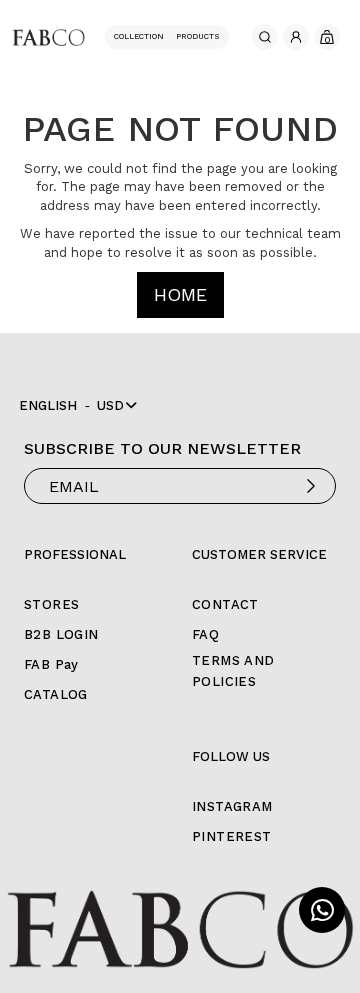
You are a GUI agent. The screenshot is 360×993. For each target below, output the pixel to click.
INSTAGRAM (232, 806)
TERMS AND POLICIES (233, 671)
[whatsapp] (322, 910)
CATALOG (56, 694)
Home (180, 294)
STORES (51, 604)
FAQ (205, 634)
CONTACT (225, 604)
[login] (296, 37)
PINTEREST (232, 836)
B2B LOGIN (61, 634)
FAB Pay (51, 664)
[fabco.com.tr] (48, 36)
